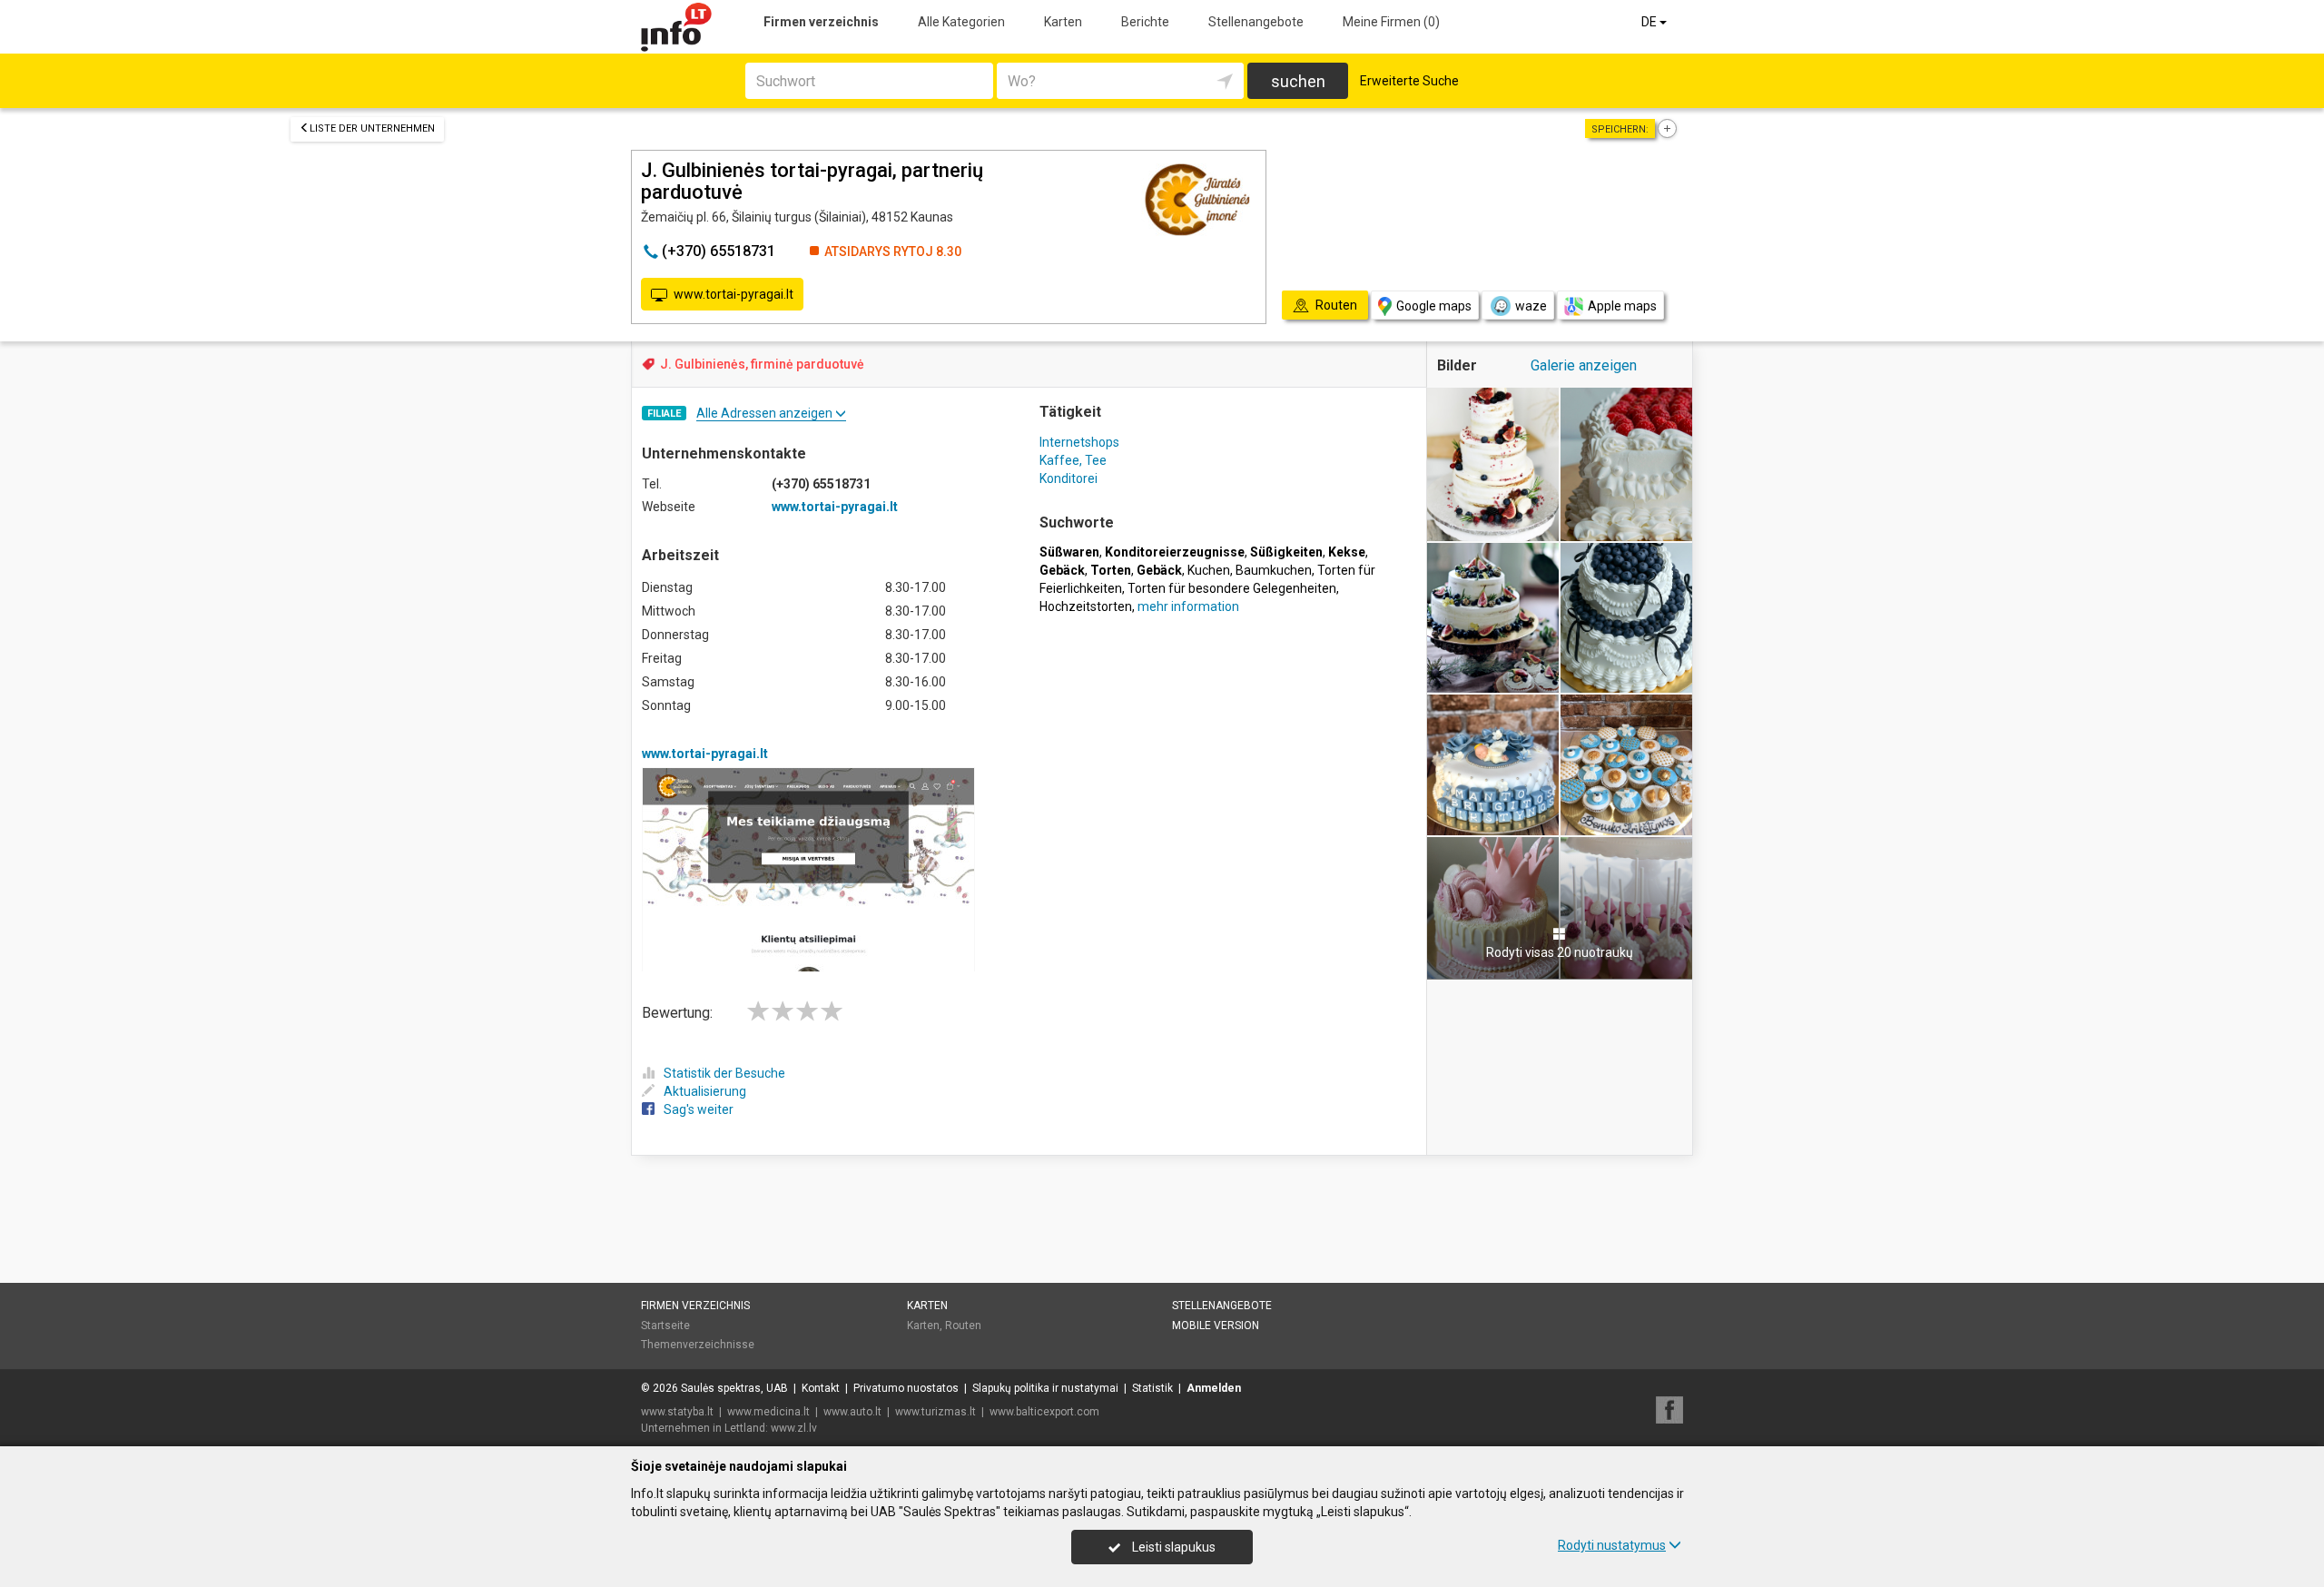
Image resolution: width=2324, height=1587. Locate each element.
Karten (1063, 22)
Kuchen (1209, 570)
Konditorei (1068, 478)
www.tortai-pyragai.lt (734, 294)
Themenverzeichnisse (698, 1345)
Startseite (665, 1326)
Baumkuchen (1274, 570)
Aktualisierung (705, 1091)
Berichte (1145, 22)
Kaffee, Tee (1073, 460)
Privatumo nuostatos (906, 1388)
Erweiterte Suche (1409, 81)
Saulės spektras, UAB (734, 1388)
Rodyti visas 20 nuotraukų (1560, 952)
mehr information (1188, 606)
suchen (1298, 81)
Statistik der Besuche (724, 1073)
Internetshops (1079, 442)
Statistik (1152, 1388)
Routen (963, 1326)
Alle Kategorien (961, 22)
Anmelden (1214, 1388)
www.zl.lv (794, 1428)
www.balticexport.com (1044, 1412)
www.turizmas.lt (936, 1412)
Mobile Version (1216, 1326)
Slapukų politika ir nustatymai (1045, 1388)
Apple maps (1622, 306)
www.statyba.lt (677, 1412)
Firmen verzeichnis (821, 22)
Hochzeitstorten (1086, 606)
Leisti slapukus (1172, 1547)
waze (1531, 306)
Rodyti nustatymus (1612, 1545)
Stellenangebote (1256, 22)
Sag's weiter (699, 1109)
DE (1650, 22)
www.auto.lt (852, 1412)
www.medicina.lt (768, 1412)
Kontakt (821, 1388)
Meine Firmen (1391, 22)
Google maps (1434, 306)
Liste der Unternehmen (372, 128)
